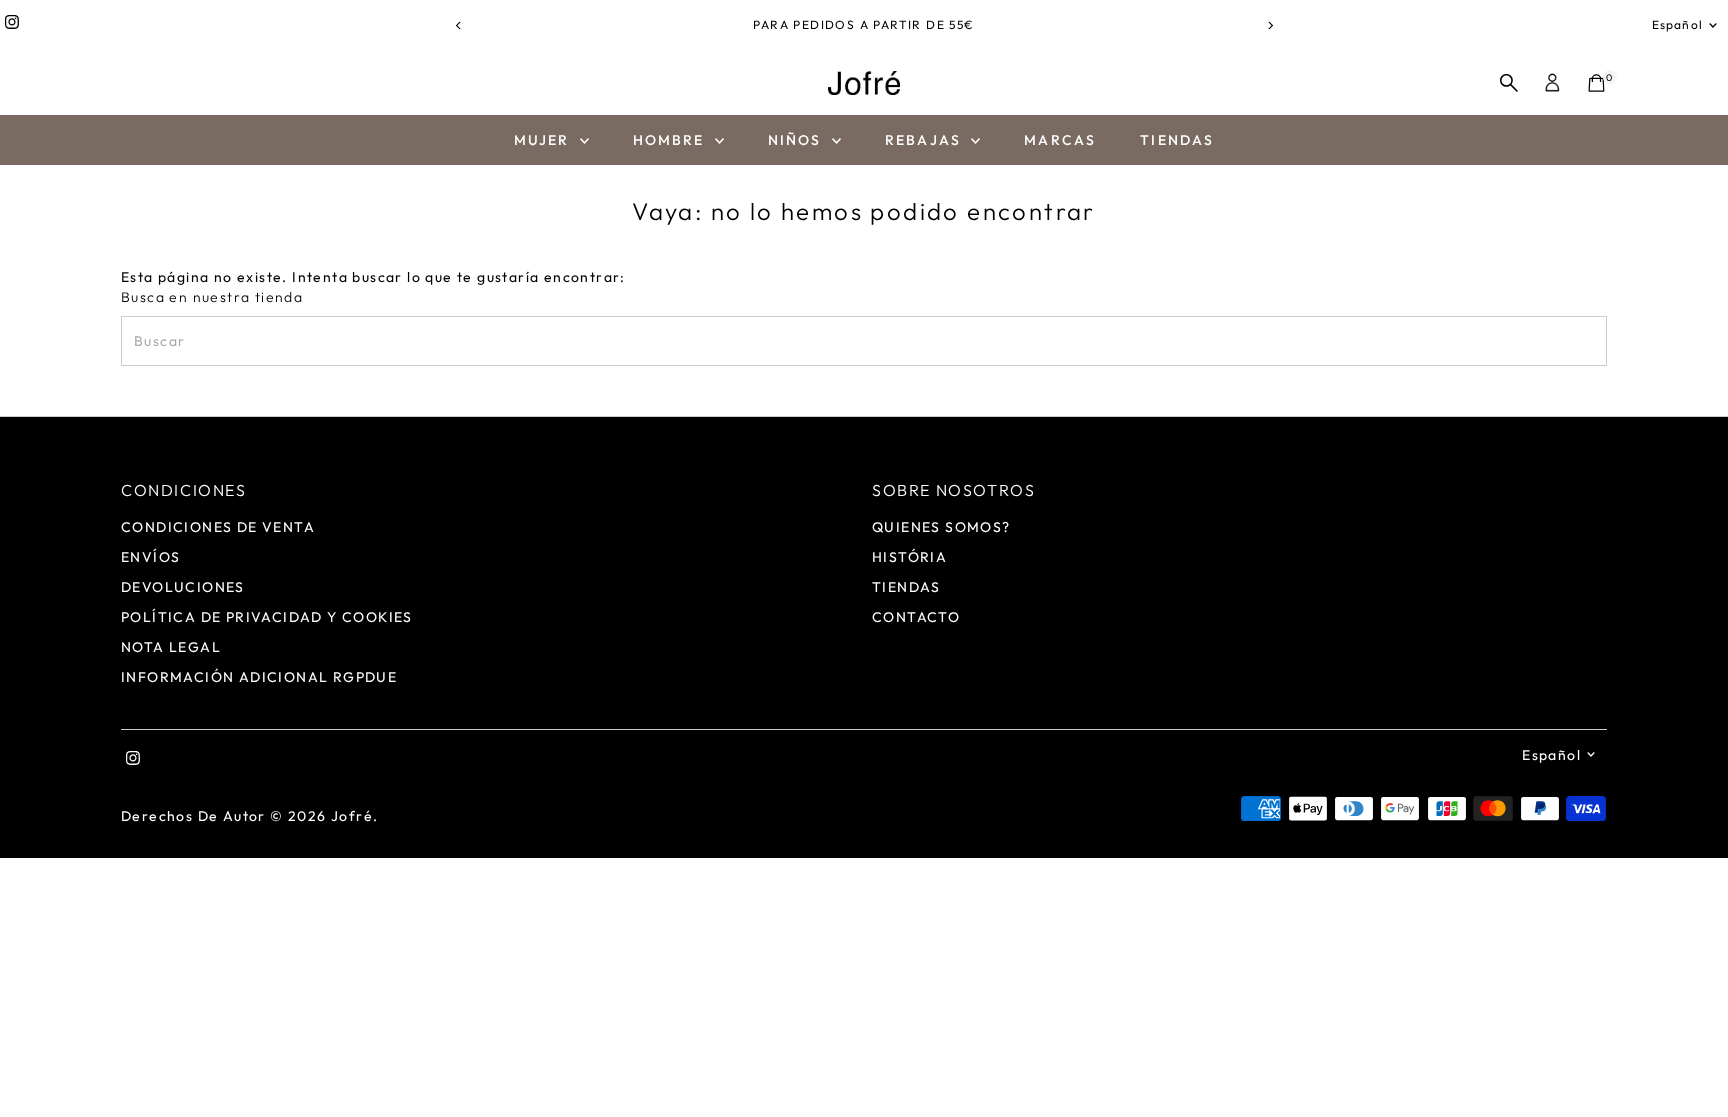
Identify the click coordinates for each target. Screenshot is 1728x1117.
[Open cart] (1596, 83)
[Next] (1269, 25)
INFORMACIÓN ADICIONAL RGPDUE (259, 677)
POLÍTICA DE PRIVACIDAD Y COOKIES (267, 617)
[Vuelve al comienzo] (1688, 1062)
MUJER (544, 140)
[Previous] (458, 25)
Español (1677, 24)
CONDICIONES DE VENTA (218, 527)
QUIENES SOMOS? (941, 527)
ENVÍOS (150, 557)
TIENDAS (1177, 140)
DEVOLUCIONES (183, 587)
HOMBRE (671, 140)
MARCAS (1060, 140)
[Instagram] (12, 25)
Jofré (352, 816)
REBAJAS (925, 140)
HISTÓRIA (909, 557)
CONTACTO (916, 617)
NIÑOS (797, 140)
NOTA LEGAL (171, 647)
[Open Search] (1509, 83)
